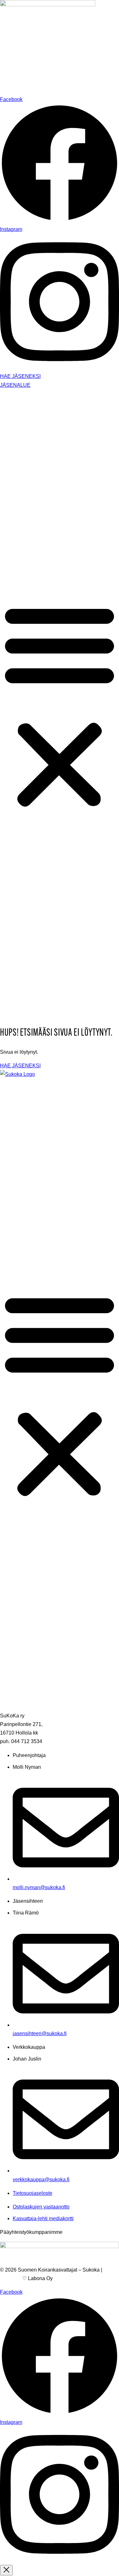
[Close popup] (6, 2570)
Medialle (22, 575)
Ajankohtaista (28, 551)
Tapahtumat (26, 531)
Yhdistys (22, 399)
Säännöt (35, 419)
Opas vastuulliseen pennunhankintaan (69, 449)
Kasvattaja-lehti (43, 501)
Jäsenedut (24, 492)
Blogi (19, 563)
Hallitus (34, 407)
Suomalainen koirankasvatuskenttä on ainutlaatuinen (68, 476)
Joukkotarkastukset (47, 539)
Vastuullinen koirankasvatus (57, 460)
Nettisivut (10, 2278)
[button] (60, 706)
